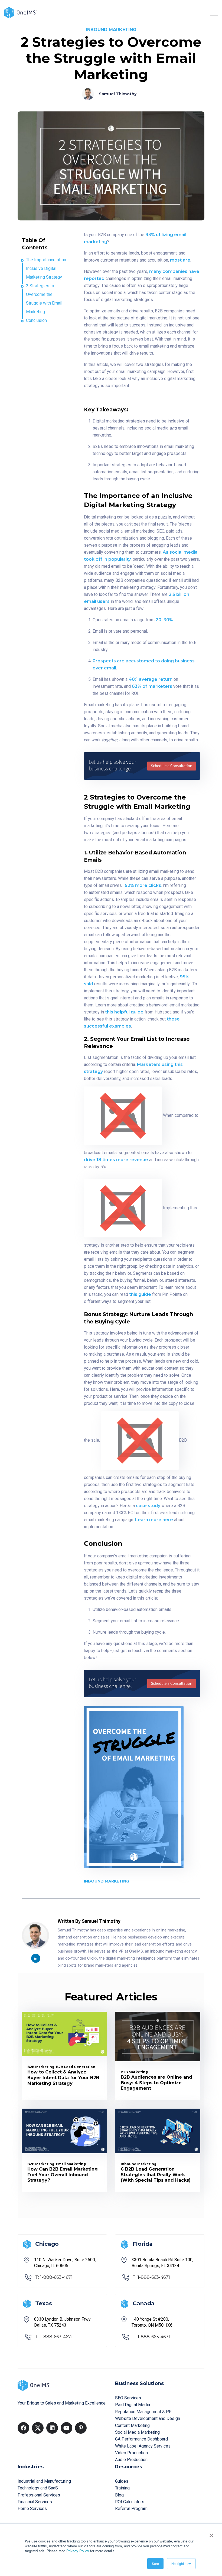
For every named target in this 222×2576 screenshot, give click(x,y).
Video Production (131, 2453)
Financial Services (35, 2502)
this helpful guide (124, 1012)
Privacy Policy (78, 2551)
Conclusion (36, 320)
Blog (119, 2495)
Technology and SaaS (38, 2488)
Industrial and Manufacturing (44, 2481)
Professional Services (39, 2495)
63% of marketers (152, 686)
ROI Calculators (130, 2502)
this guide (140, 1294)
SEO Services (128, 2398)
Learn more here (154, 1520)
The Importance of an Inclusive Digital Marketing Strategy (46, 268)
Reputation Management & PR (143, 2412)
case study (148, 1506)
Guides (122, 2481)
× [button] (211, 2534)
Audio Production (131, 2460)
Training (122, 2488)
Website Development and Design (148, 2418)
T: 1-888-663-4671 (54, 2277)
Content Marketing (132, 2425)
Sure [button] (155, 2563)
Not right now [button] (181, 2563)
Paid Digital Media (133, 2405)
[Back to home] (20, 12)
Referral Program (131, 2509)
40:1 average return (151, 679)
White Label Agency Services (143, 2446)
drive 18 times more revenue (116, 1160)
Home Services (32, 2509)
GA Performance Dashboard (141, 2439)
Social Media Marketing (137, 2432)
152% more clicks (142, 885)
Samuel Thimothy (118, 94)
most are (180, 260)
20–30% (164, 620)
